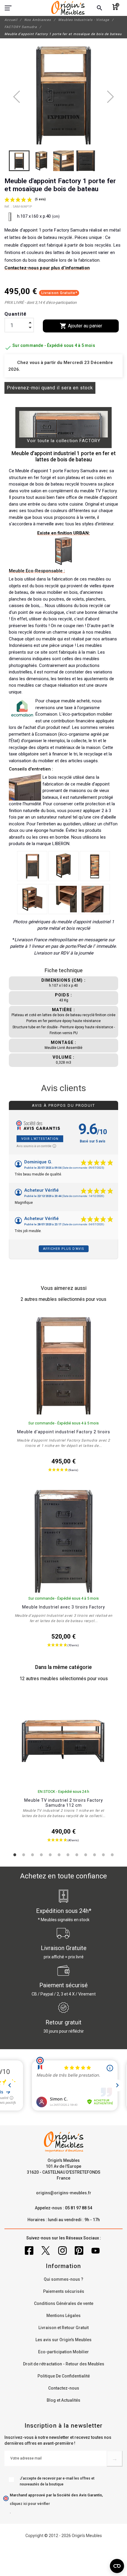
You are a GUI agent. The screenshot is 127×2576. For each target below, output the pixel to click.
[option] (63, 1769)
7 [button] (68, 1855)
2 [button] (24, 1855)
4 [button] (41, 1855)
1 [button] (15, 1855)
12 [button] (112, 1855)
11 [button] (103, 1855)
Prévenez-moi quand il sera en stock (50, 388)
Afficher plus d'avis (64, 1249)
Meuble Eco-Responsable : (37, 571)
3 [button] (32, 1855)
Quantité (16, 314)
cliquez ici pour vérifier (30, 2504)
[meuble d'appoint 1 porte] (32, 866)
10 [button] (95, 1855)
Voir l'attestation (40, 1139)
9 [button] (86, 1855)
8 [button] (77, 1855)
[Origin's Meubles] (68, 8)
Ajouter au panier (81, 326)
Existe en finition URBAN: (63, 533)
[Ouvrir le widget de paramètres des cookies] (117, 2566)
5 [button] (50, 1855)
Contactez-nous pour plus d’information (47, 268)
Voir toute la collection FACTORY (64, 441)
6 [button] (59, 1855)
